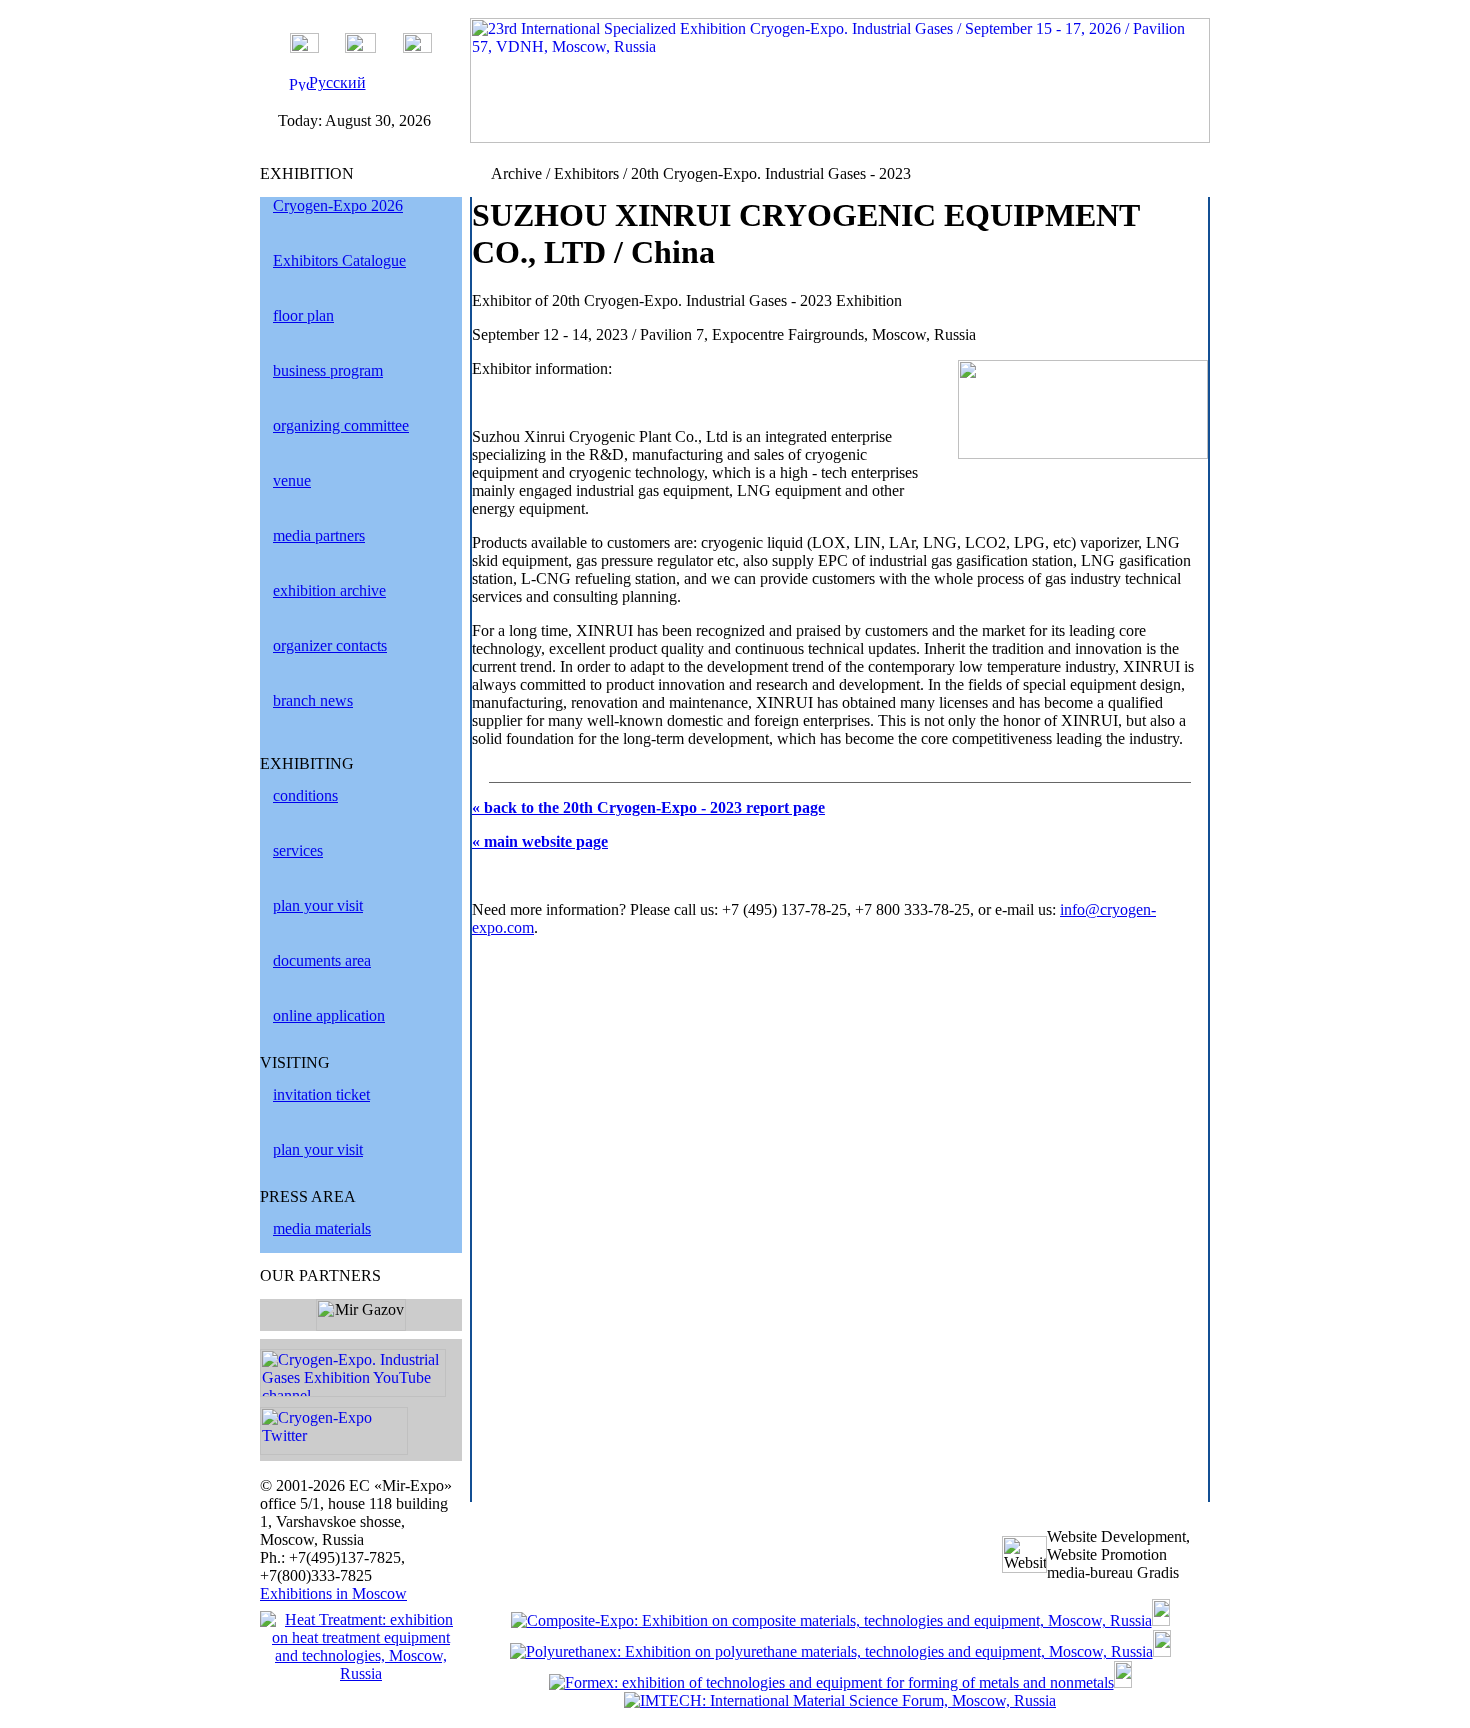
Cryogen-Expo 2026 (338, 205)
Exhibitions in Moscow (333, 1593)
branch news (313, 700)
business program (328, 370)
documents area (322, 960)
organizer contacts (330, 645)
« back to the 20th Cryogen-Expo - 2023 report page (648, 807)
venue (292, 480)
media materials (322, 1228)
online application (329, 1015)
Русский (337, 82)
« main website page (540, 841)
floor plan (303, 315)
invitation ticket (321, 1094)
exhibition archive (329, 590)
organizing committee (341, 425)
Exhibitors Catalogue (339, 260)
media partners (319, 535)
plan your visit (318, 905)
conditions (305, 795)
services (298, 850)
